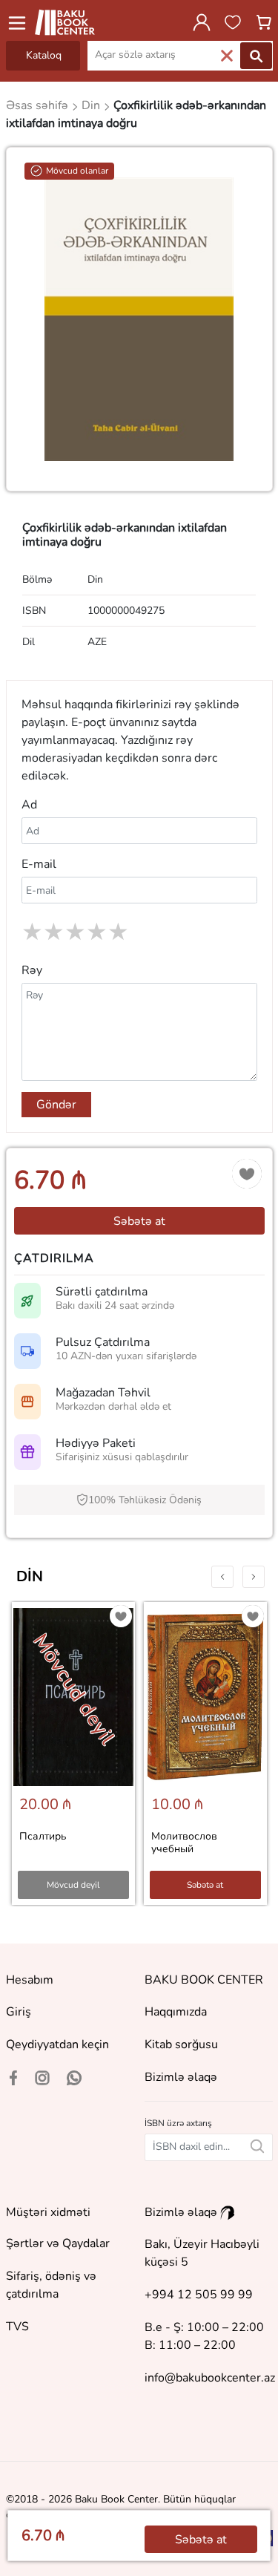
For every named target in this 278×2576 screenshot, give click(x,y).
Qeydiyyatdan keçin (57, 2044)
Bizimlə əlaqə (181, 2077)
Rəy (32, 970)
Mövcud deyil (73, 1885)
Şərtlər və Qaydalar (58, 2243)
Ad (29, 805)
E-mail (39, 864)
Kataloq (44, 55)
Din (30, 1576)
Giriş (19, 2012)
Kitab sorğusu (181, 2044)
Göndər (56, 1105)
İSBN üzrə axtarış (178, 2123)
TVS (17, 2327)
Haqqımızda (176, 2012)
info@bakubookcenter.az (210, 2378)
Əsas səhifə (39, 105)
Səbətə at (139, 1221)
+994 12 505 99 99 (199, 2295)
